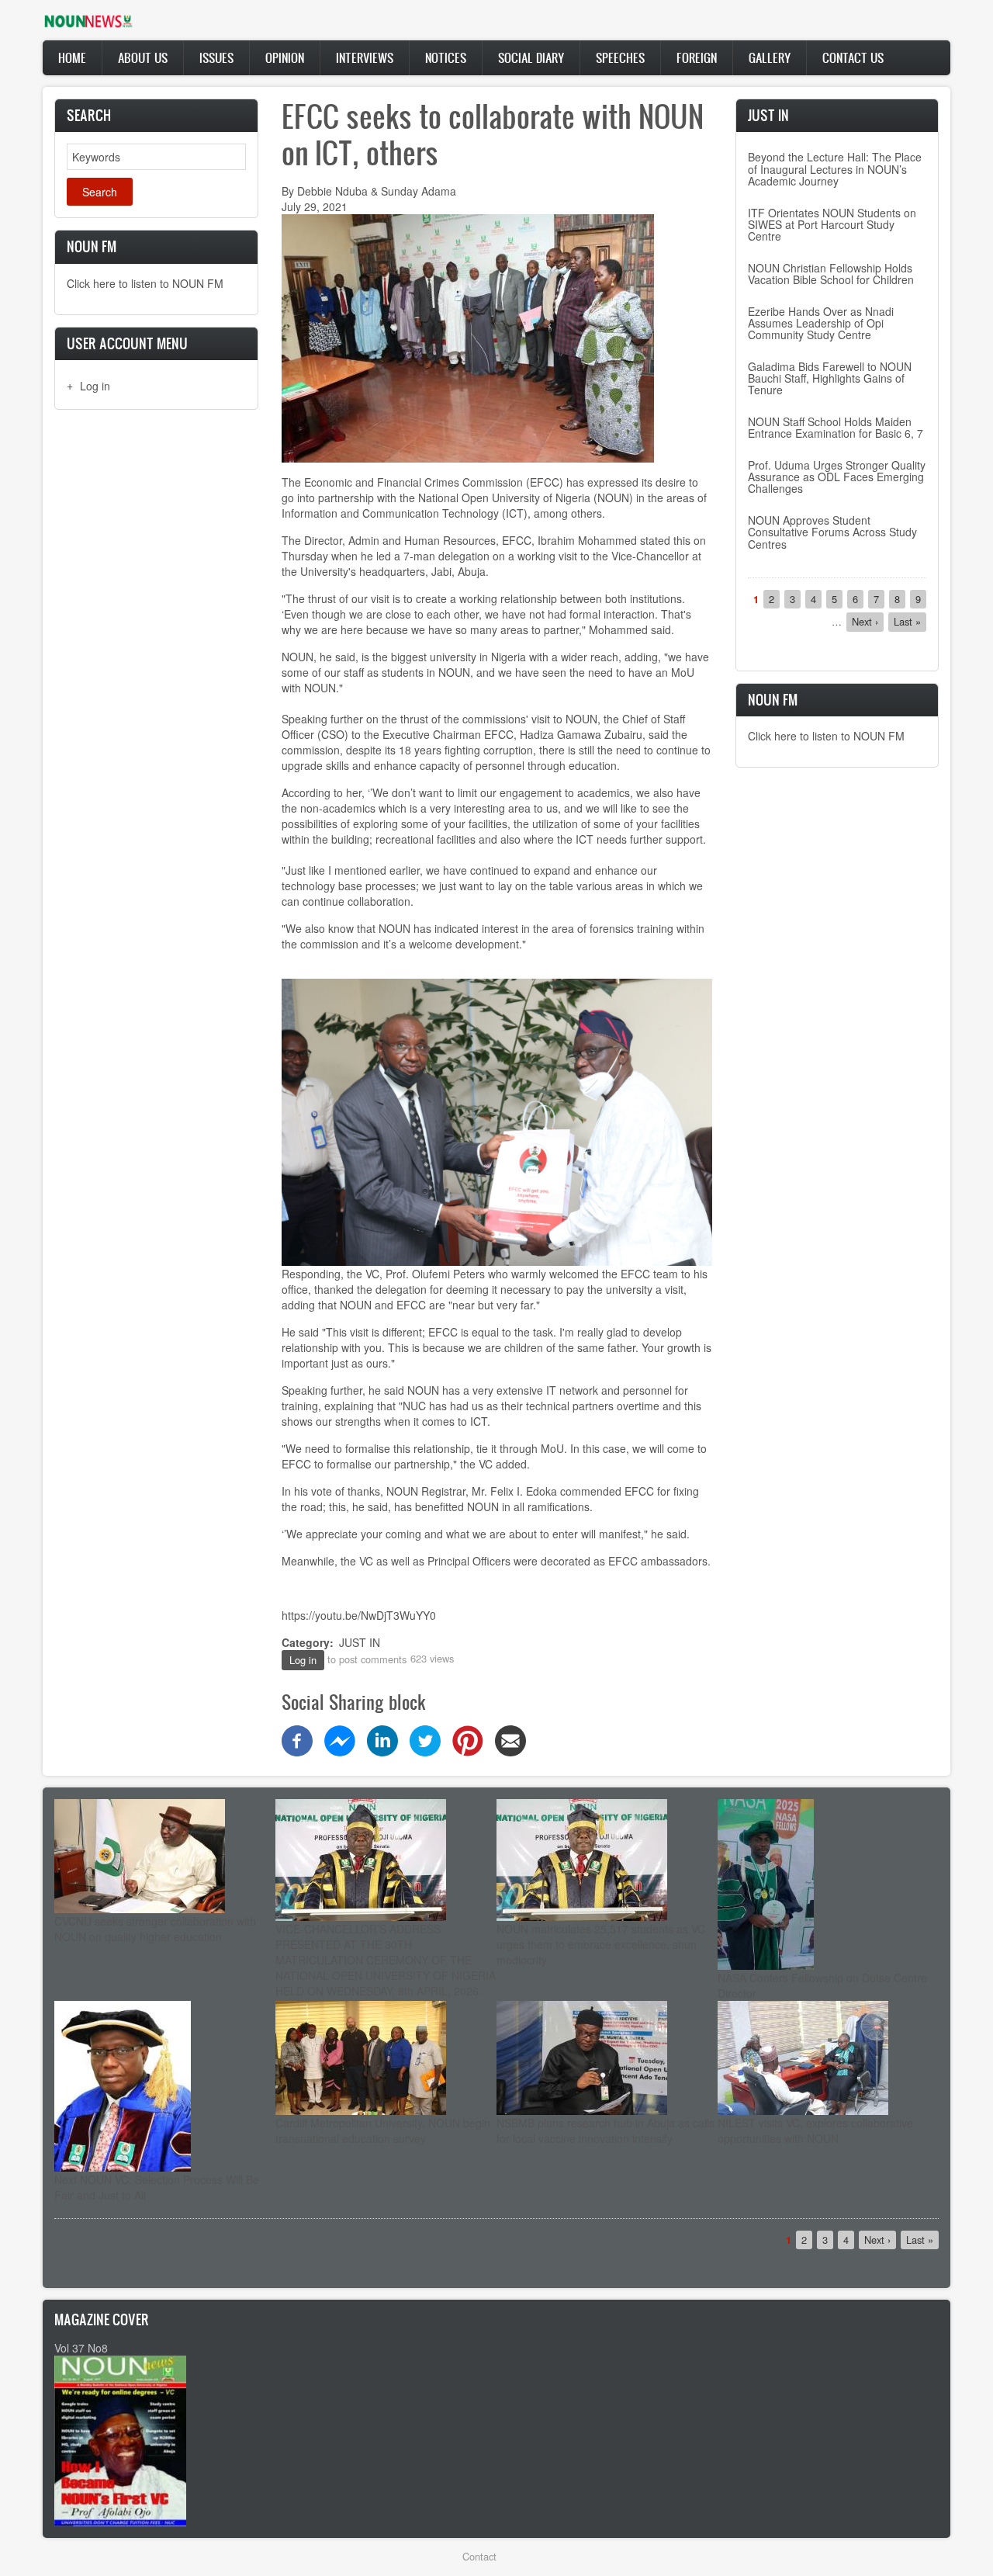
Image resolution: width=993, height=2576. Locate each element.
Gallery (770, 57)
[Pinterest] (468, 1739)
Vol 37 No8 (81, 2348)
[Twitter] (425, 1739)
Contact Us (853, 57)
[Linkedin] (382, 1739)
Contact (479, 2556)
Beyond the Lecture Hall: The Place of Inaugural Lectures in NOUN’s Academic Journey (835, 169)
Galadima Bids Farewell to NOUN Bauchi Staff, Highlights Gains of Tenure (830, 378)
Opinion (285, 57)
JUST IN (360, 1642)
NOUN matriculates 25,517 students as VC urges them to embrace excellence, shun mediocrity (601, 1944)
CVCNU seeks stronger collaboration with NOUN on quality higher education (155, 1929)
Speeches (620, 57)
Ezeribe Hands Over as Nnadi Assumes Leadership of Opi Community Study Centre (821, 323)
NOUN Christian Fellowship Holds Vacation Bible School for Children (831, 274)
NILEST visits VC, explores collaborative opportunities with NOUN (815, 2130)
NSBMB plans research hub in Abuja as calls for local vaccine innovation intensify (605, 2130)
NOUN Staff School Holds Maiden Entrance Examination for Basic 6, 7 (836, 427)
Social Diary (531, 57)
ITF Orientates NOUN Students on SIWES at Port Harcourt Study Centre (832, 225)
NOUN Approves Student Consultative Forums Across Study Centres (832, 532)
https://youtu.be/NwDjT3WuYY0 (359, 1615)
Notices (446, 57)
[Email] (510, 1739)
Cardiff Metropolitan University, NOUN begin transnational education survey (383, 2130)
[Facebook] (297, 1739)
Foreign (697, 57)
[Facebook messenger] (340, 1739)
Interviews (365, 57)
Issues (216, 57)
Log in (95, 386)
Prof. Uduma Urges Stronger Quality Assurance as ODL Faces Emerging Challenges (837, 477)
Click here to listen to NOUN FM (145, 283)
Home (72, 57)
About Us (143, 57)
